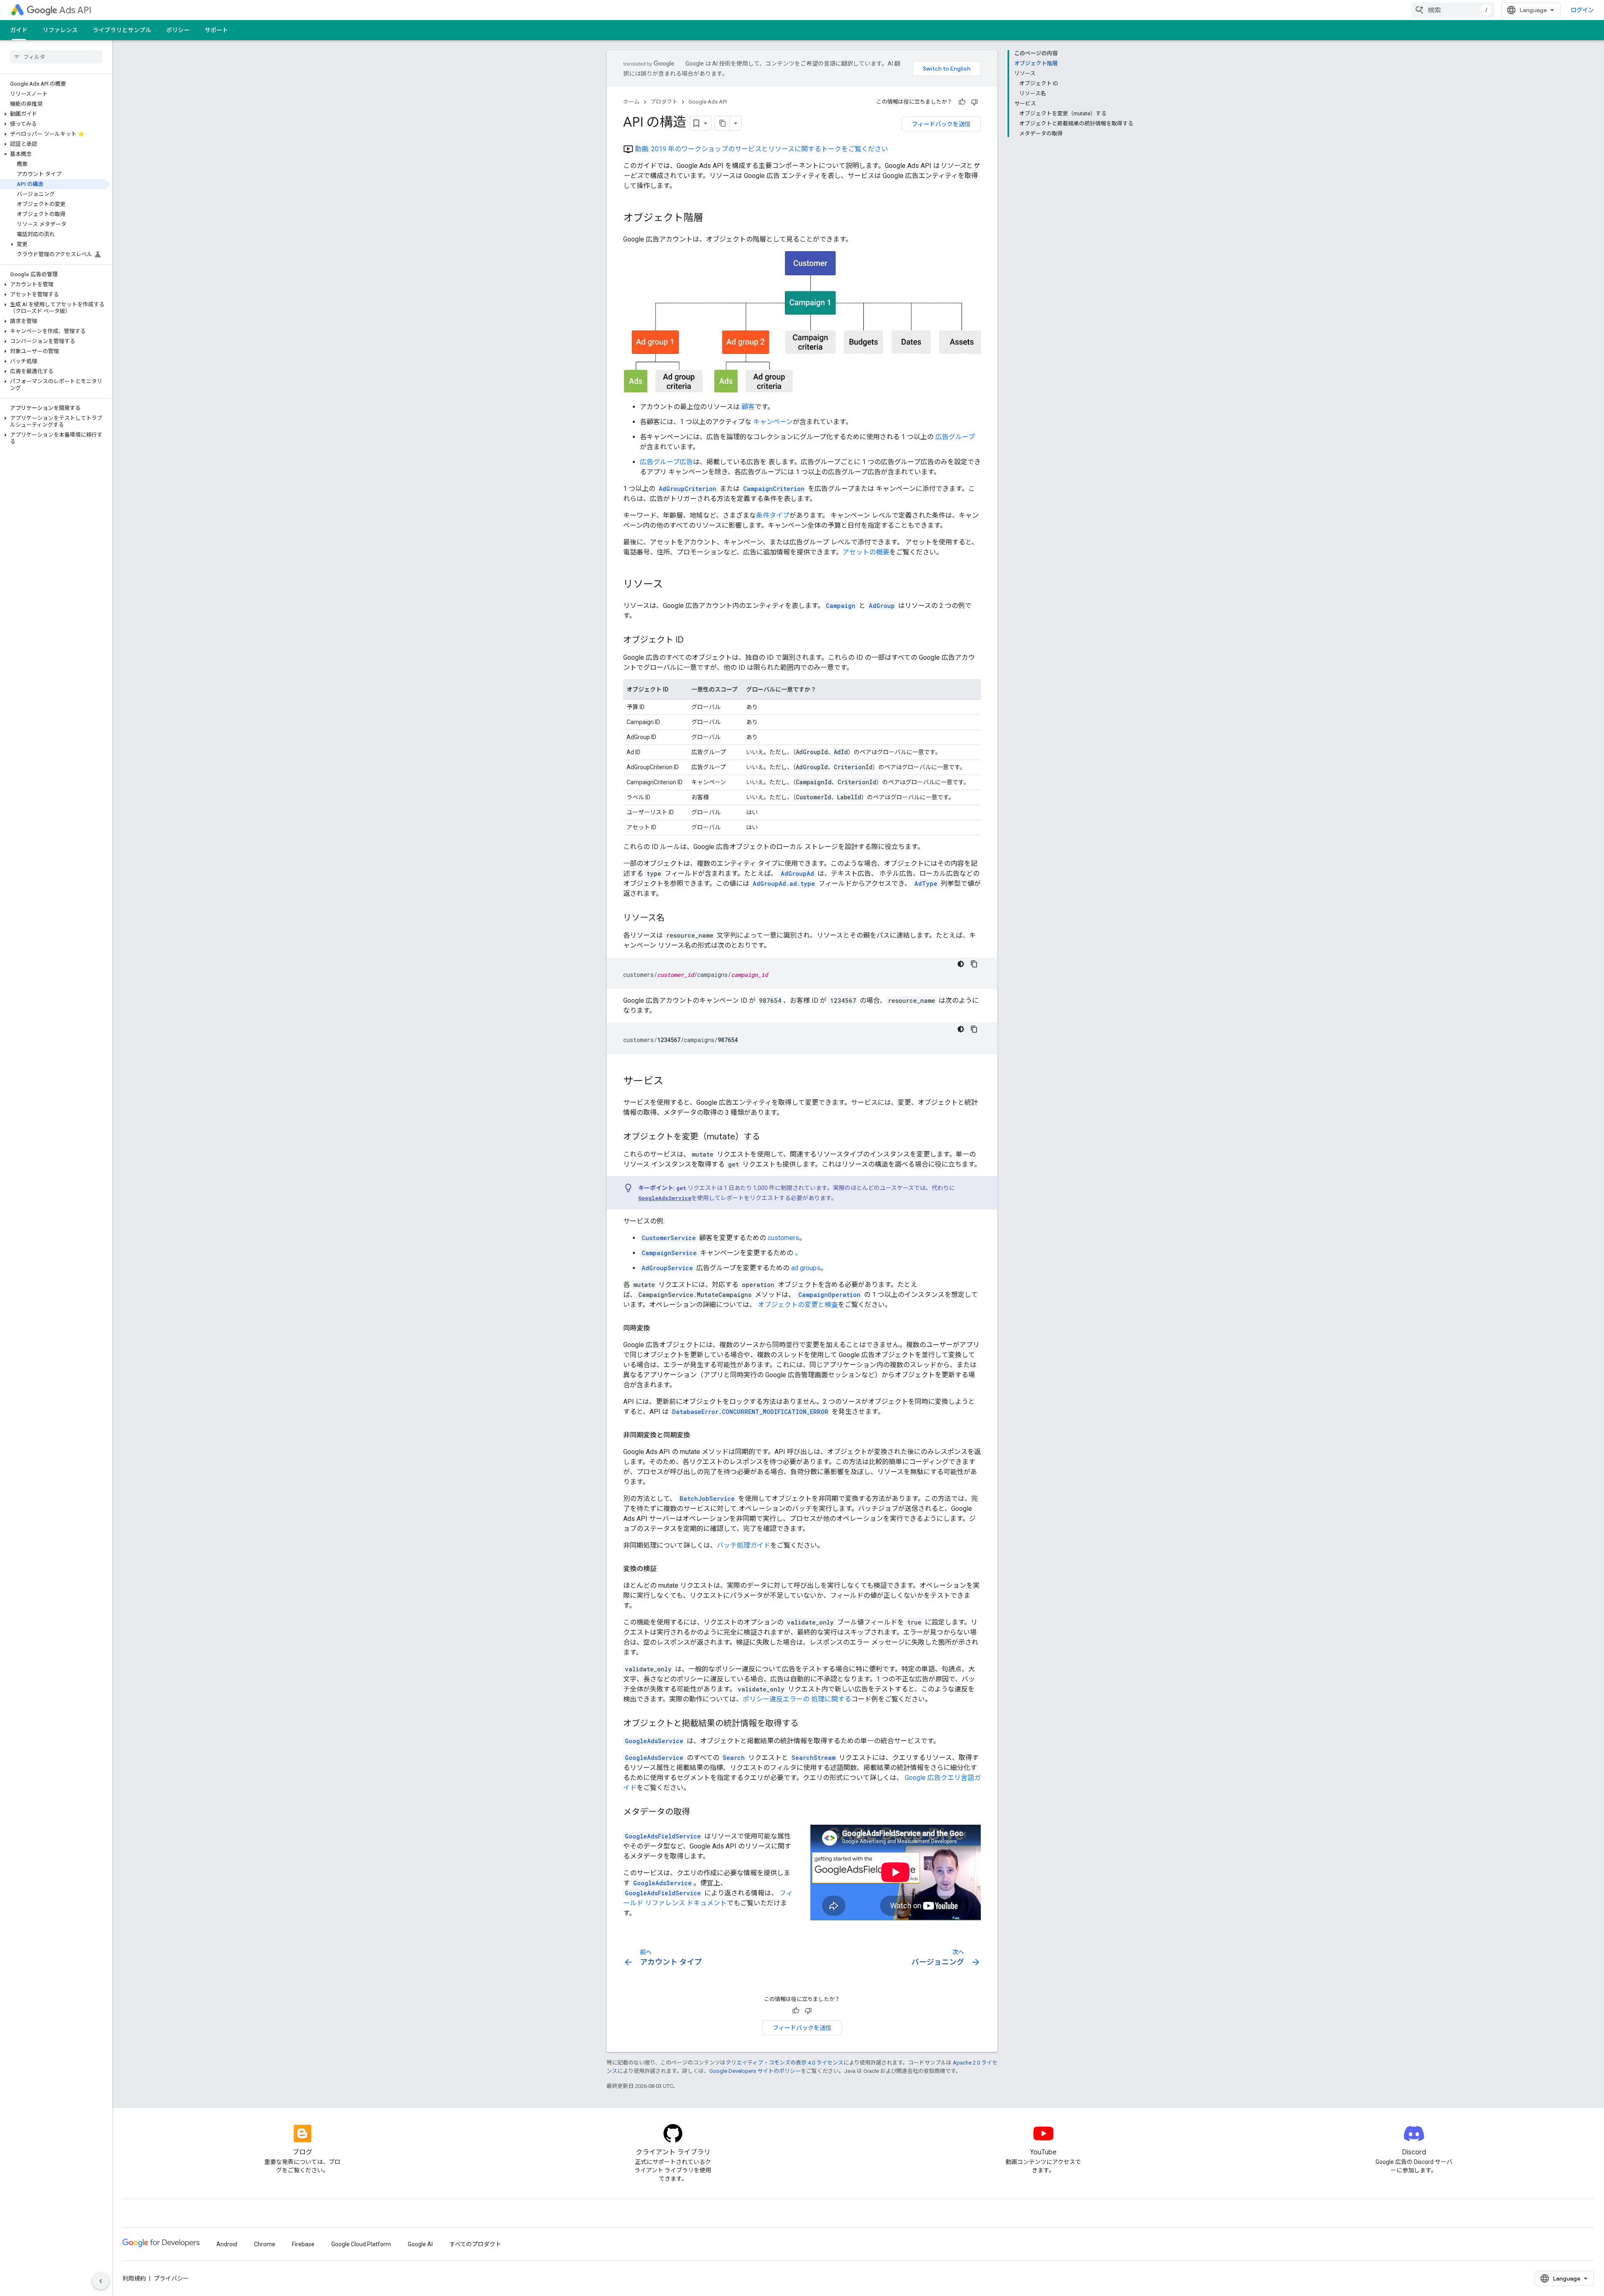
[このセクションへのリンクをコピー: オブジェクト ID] (692, 640)
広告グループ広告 (666, 462)
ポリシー (178, 30)
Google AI (420, 2244)
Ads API (75, 10)
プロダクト (664, 102)
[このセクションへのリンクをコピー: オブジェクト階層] (712, 219)
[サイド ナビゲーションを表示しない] (101, 2281)
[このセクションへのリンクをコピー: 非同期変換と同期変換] (698, 1435)
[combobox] (1453, 10)
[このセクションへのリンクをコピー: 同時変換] (658, 1328)
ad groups (806, 1268)
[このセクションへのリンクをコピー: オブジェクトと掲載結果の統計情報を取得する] (807, 1724)
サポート (216, 30)
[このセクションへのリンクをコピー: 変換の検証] (665, 1569)
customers (783, 1238)
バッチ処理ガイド (744, 1545)
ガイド (19, 30)
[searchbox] (56, 57)
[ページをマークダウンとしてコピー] (723, 123)
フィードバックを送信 (941, 124)
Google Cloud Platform (361, 2244)
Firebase (303, 2244)
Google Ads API (708, 102)
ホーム (631, 102)
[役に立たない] (975, 102)
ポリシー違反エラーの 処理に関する (797, 1699)
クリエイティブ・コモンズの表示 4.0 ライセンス (784, 2063)
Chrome (265, 2244)
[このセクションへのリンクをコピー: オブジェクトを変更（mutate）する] (769, 1137)
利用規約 (134, 2278)
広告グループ (955, 437)
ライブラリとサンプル (122, 30)
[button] (55, 114)
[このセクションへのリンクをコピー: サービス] (672, 1081)
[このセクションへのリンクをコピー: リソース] (671, 585)
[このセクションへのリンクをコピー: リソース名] (673, 918)
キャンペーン (773, 422)
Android (227, 2244)
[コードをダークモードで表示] (961, 964)
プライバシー (171, 2278)
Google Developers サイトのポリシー (755, 2071)
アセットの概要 (866, 552)
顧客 (748, 407)
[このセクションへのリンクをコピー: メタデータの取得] (698, 1812)
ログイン (1582, 10)
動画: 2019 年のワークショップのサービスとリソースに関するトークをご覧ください (761, 149)
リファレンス (60, 30)
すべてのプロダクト (475, 2244)
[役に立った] (962, 102)
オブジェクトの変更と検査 (798, 1305)
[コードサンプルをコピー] (974, 964)
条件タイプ (773, 515)
